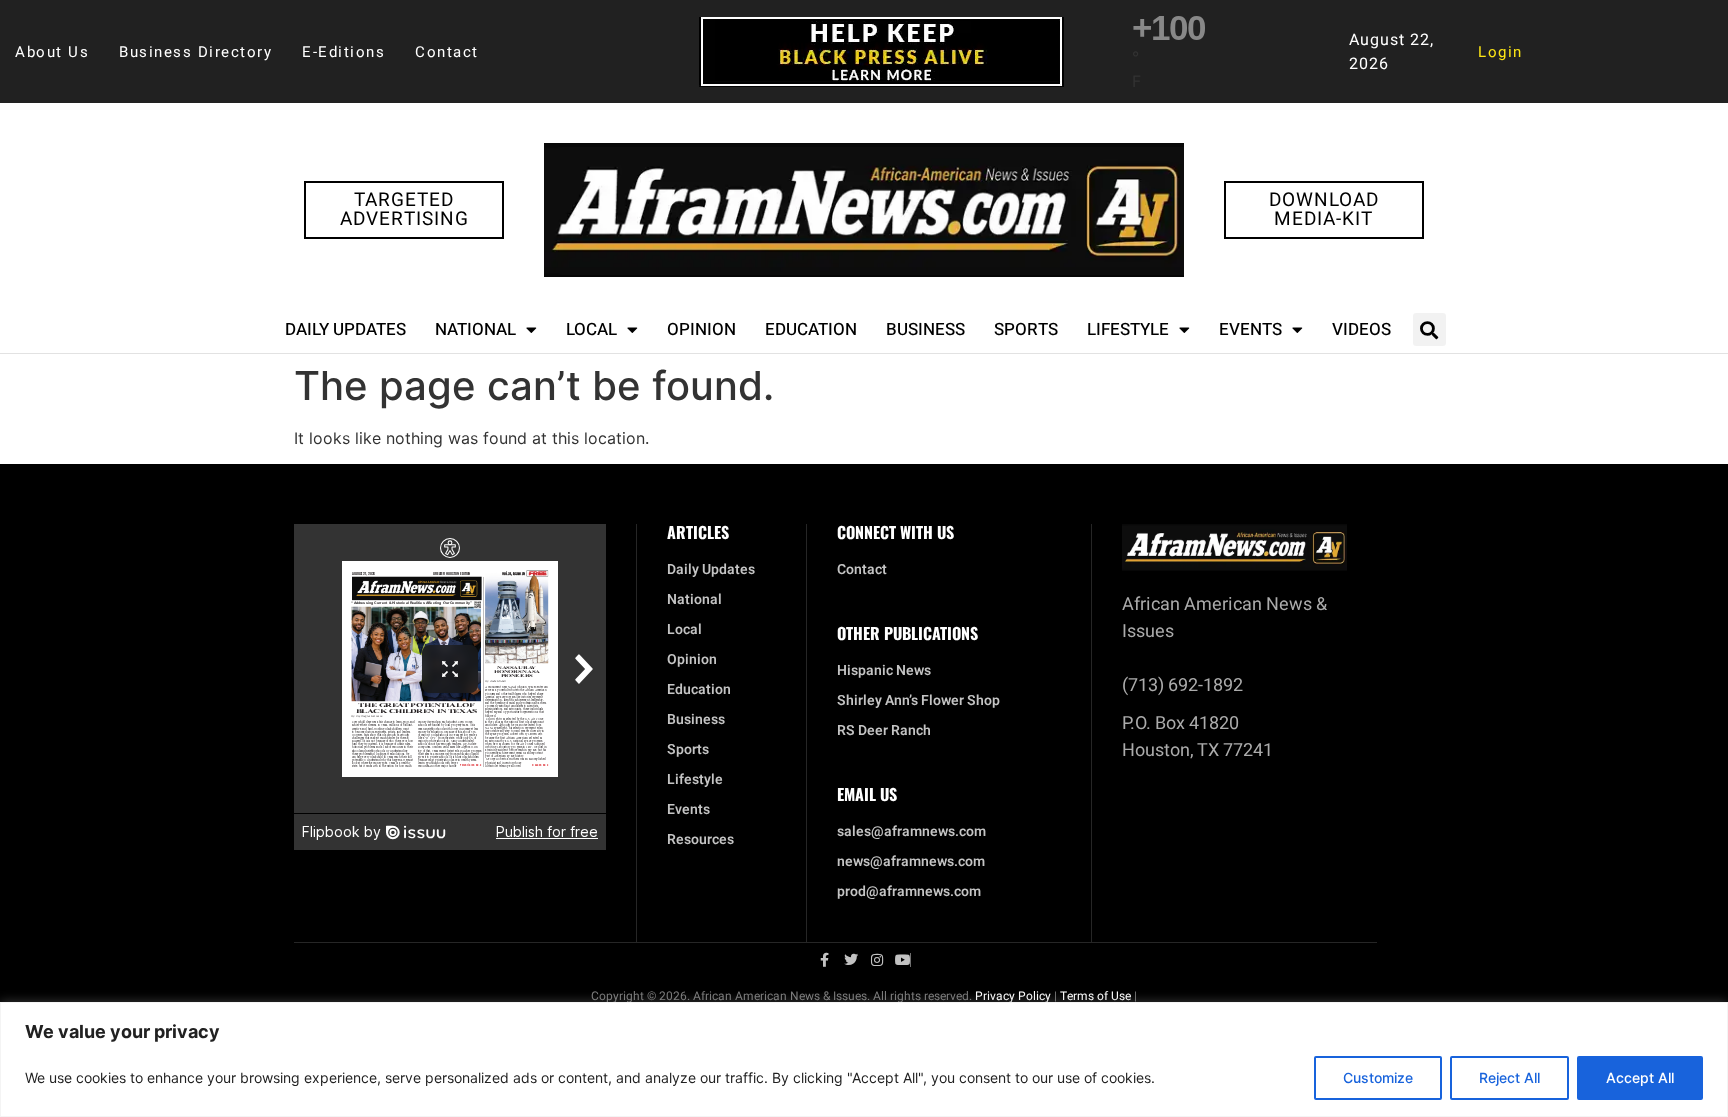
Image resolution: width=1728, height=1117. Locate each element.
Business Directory (195, 52)
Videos (1361, 329)
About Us (52, 52)
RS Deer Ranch (884, 731)
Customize (1378, 1077)
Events (1250, 329)
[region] (864, 1059)
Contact (447, 52)
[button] (1429, 329)
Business (925, 329)
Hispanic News (884, 671)
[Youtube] (903, 960)
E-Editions (343, 52)
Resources (700, 840)
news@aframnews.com (911, 862)
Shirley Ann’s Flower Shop (918, 701)
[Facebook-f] (825, 960)
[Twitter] (851, 960)
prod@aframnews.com (909, 892)
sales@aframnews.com (911, 832)
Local (591, 329)
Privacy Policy (1013, 996)
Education (811, 329)
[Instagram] (877, 960)
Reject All (1509, 1077)
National (475, 329)
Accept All (1640, 1077)
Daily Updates (345, 329)
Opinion (701, 329)
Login (1500, 52)
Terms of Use (1095, 996)
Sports (1026, 329)
